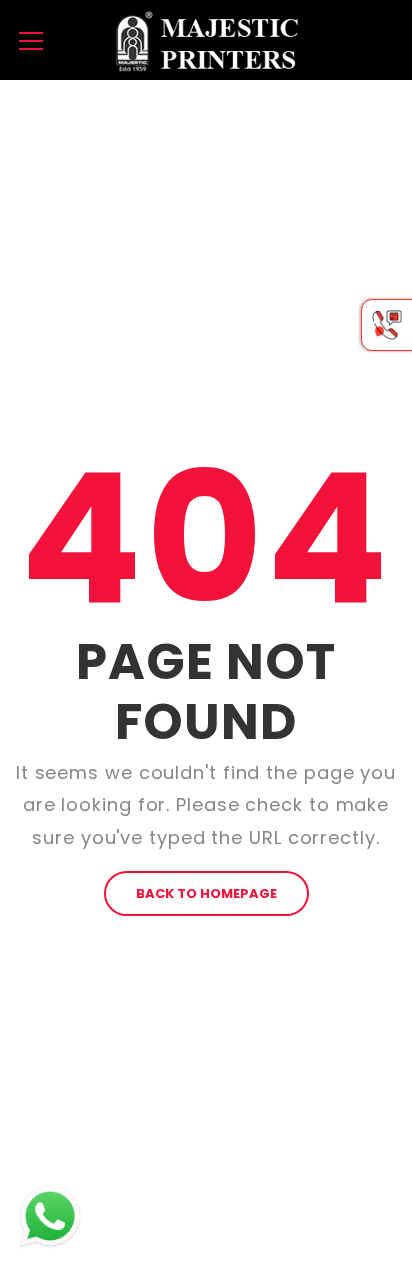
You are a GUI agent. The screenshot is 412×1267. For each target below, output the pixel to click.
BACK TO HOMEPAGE (206, 893)
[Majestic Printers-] (206, 39)
